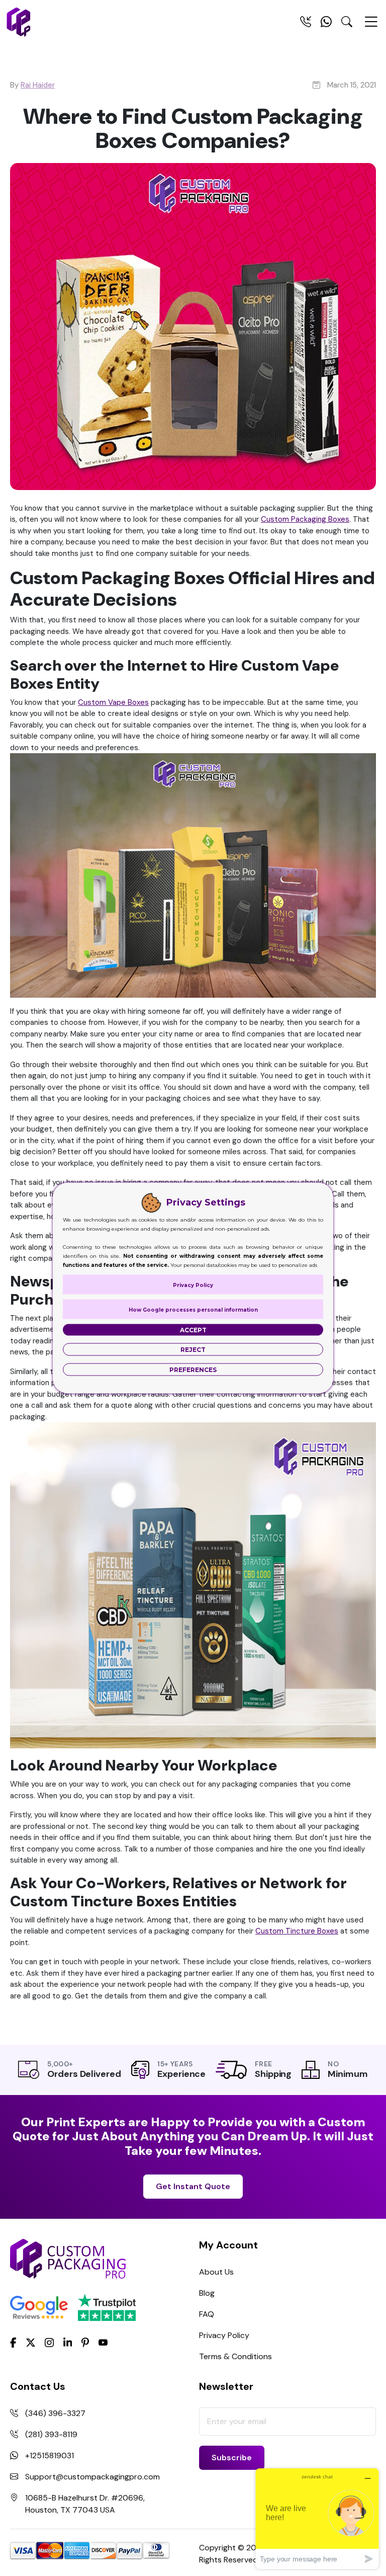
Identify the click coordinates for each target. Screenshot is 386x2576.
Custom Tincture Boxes (297, 1931)
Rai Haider (38, 85)
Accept (193, 1330)
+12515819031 (50, 2456)
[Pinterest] (85, 2342)
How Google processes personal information (193, 1310)
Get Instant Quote (193, 2186)
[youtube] (103, 2343)
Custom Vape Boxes (113, 702)
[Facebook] (13, 2342)
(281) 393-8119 (51, 2434)
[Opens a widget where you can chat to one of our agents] (317, 2518)
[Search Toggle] (347, 24)
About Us (216, 2272)
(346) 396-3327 (55, 2413)
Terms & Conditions (235, 2356)
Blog (207, 2293)
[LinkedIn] (68, 2342)
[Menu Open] (371, 26)
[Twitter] (31, 2343)
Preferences (193, 1370)
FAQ (207, 2314)
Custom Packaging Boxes (305, 519)
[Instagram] (49, 2343)
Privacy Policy (224, 2335)
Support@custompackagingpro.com (92, 2477)
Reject (193, 1350)
